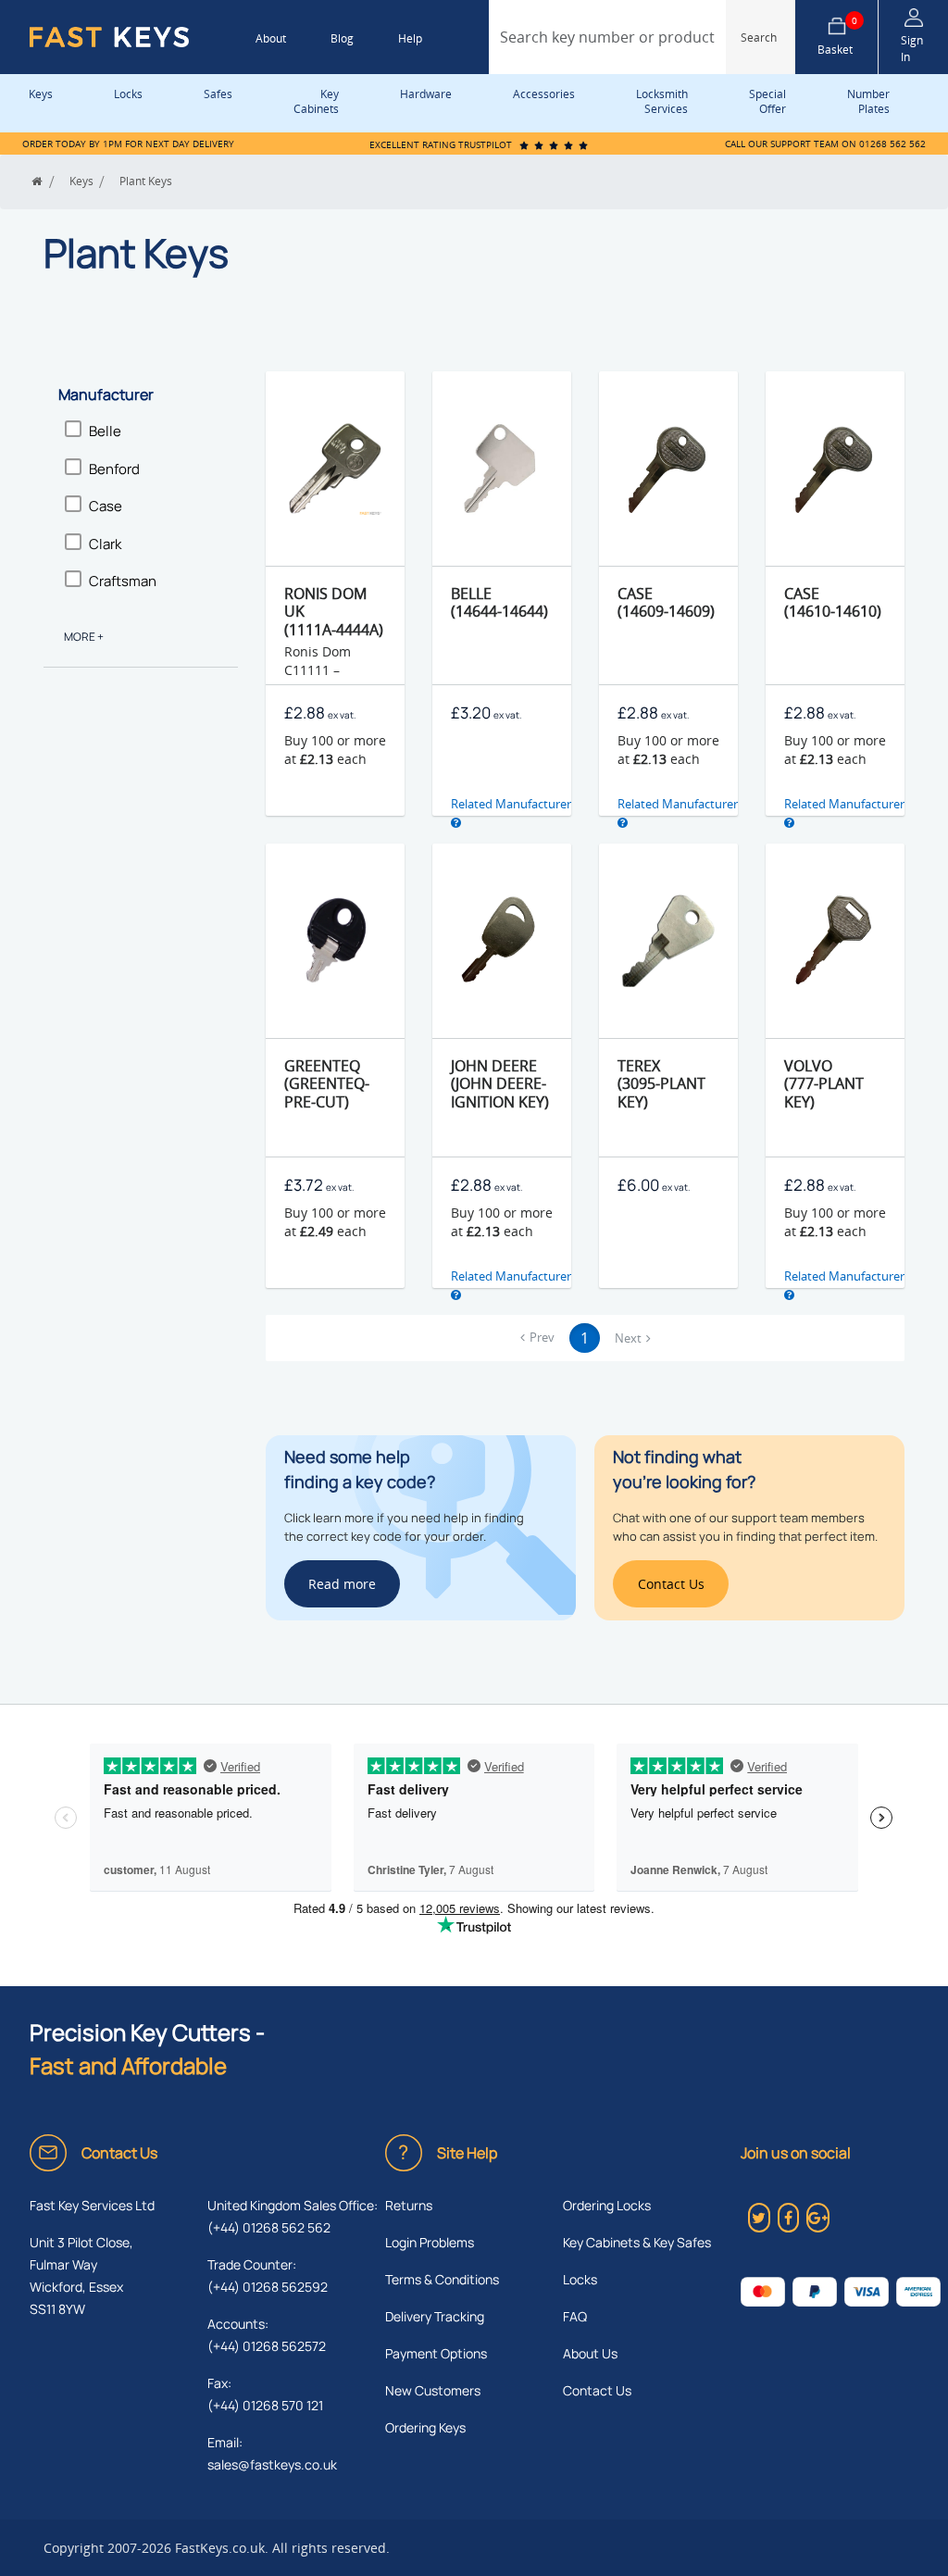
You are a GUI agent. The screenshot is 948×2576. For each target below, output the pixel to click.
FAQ (575, 2316)
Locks (128, 94)
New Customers (433, 2390)
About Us (590, 2353)
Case (106, 506)
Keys (41, 94)
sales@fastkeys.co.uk (272, 2464)
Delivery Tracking (435, 2316)
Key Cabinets (316, 101)
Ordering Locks (607, 2205)
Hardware (426, 94)
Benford (114, 469)
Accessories (544, 94)
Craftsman (123, 581)
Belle (105, 431)
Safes (218, 94)
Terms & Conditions (442, 2279)
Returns (409, 2205)
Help (410, 38)
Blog (342, 38)
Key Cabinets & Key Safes (637, 2242)
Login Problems (430, 2242)
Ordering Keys (425, 2427)
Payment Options (436, 2353)
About (271, 38)
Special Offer (767, 101)
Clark (105, 544)
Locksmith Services (662, 101)
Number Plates (868, 101)
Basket (837, 37)
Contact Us (597, 2390)
